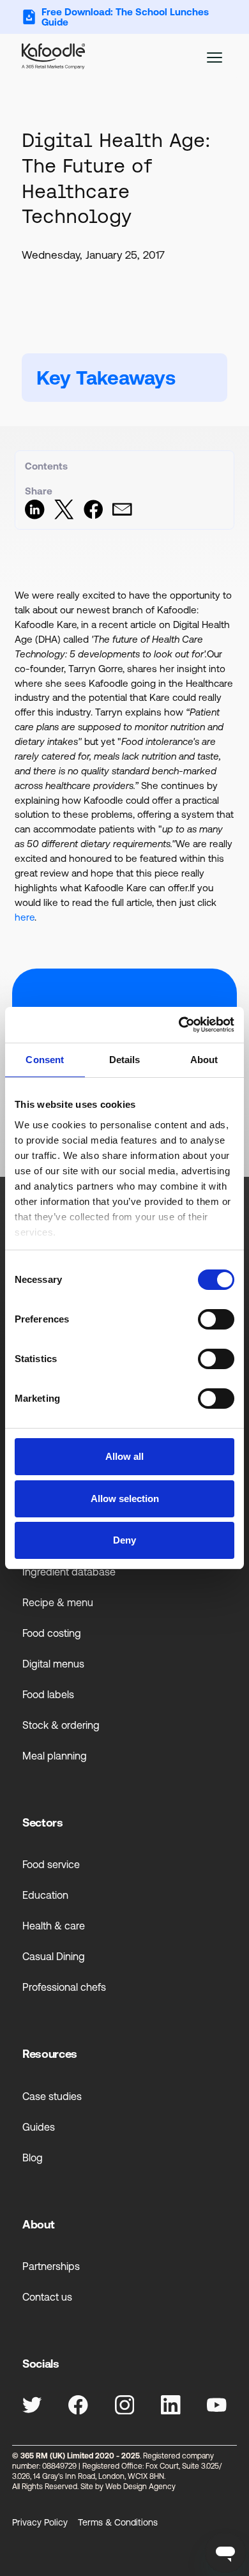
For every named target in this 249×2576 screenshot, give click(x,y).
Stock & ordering (61, 1725)
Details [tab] (125, 1060)
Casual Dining (54, 1956)
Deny (124, 1540)
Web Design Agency (140, 2487)
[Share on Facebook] (94, 516)
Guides (39, 2127)
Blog (33, 2158)
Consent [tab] (45, 1060)
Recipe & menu (58, 1602)
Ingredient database (69, 1572)
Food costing (52, 1633)
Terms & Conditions (118, 2522)
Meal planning (55, 1756)
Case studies (52, 2096)
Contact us (47, 2297)
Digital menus (53, 1664)
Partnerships (51, 2266)
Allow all (124, 1456)
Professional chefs (64, 1987)
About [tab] (204, 1060)
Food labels (48, 1694)
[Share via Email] (122, 516)
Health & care (54, 1926)
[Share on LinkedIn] (35, 516)
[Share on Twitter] (64, 516)
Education (45, 1895)
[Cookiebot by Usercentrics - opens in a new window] (179, 1025)
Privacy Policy (40, 2522)
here (25, 917)
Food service (51, 1864)
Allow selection (125, 1499)
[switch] (216, 1319)
